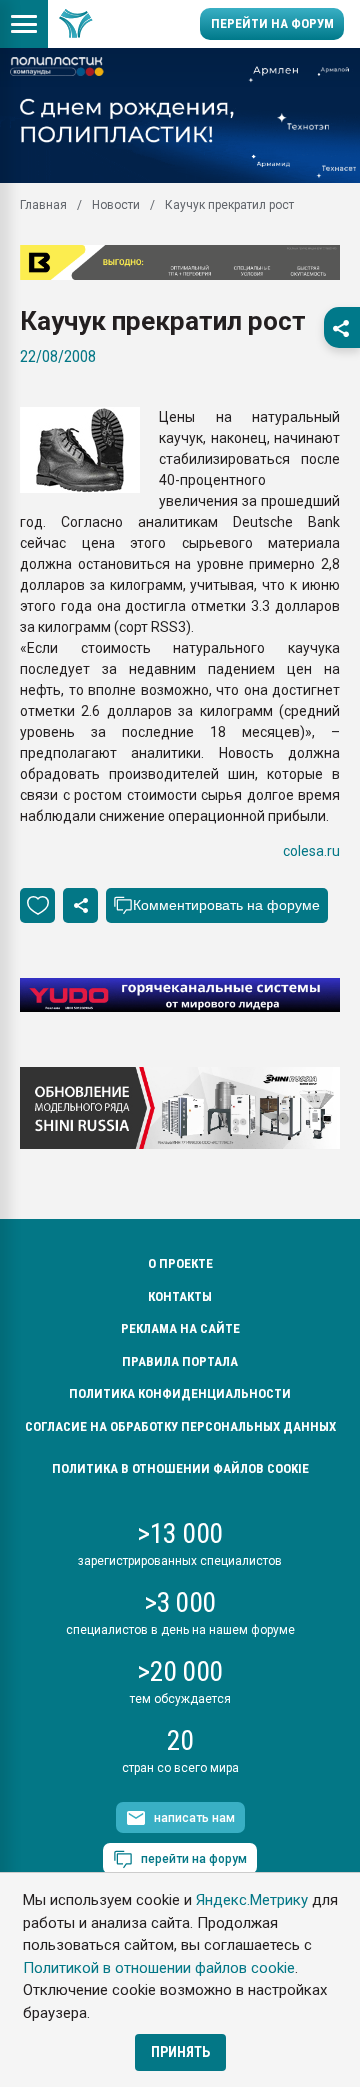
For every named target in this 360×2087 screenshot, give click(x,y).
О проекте (180, 1263)
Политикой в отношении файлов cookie (159, 1968)
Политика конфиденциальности (180, 1393)
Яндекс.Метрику (252, 1900)
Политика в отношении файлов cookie (180, 1468)
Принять (180, 2052)
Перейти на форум (272, 23)
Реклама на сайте (180, 1328)
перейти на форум (194, 1859)
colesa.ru (311, 851)
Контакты (180, 1296)
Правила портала (180, 1361)
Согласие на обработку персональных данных (180, 1426)
